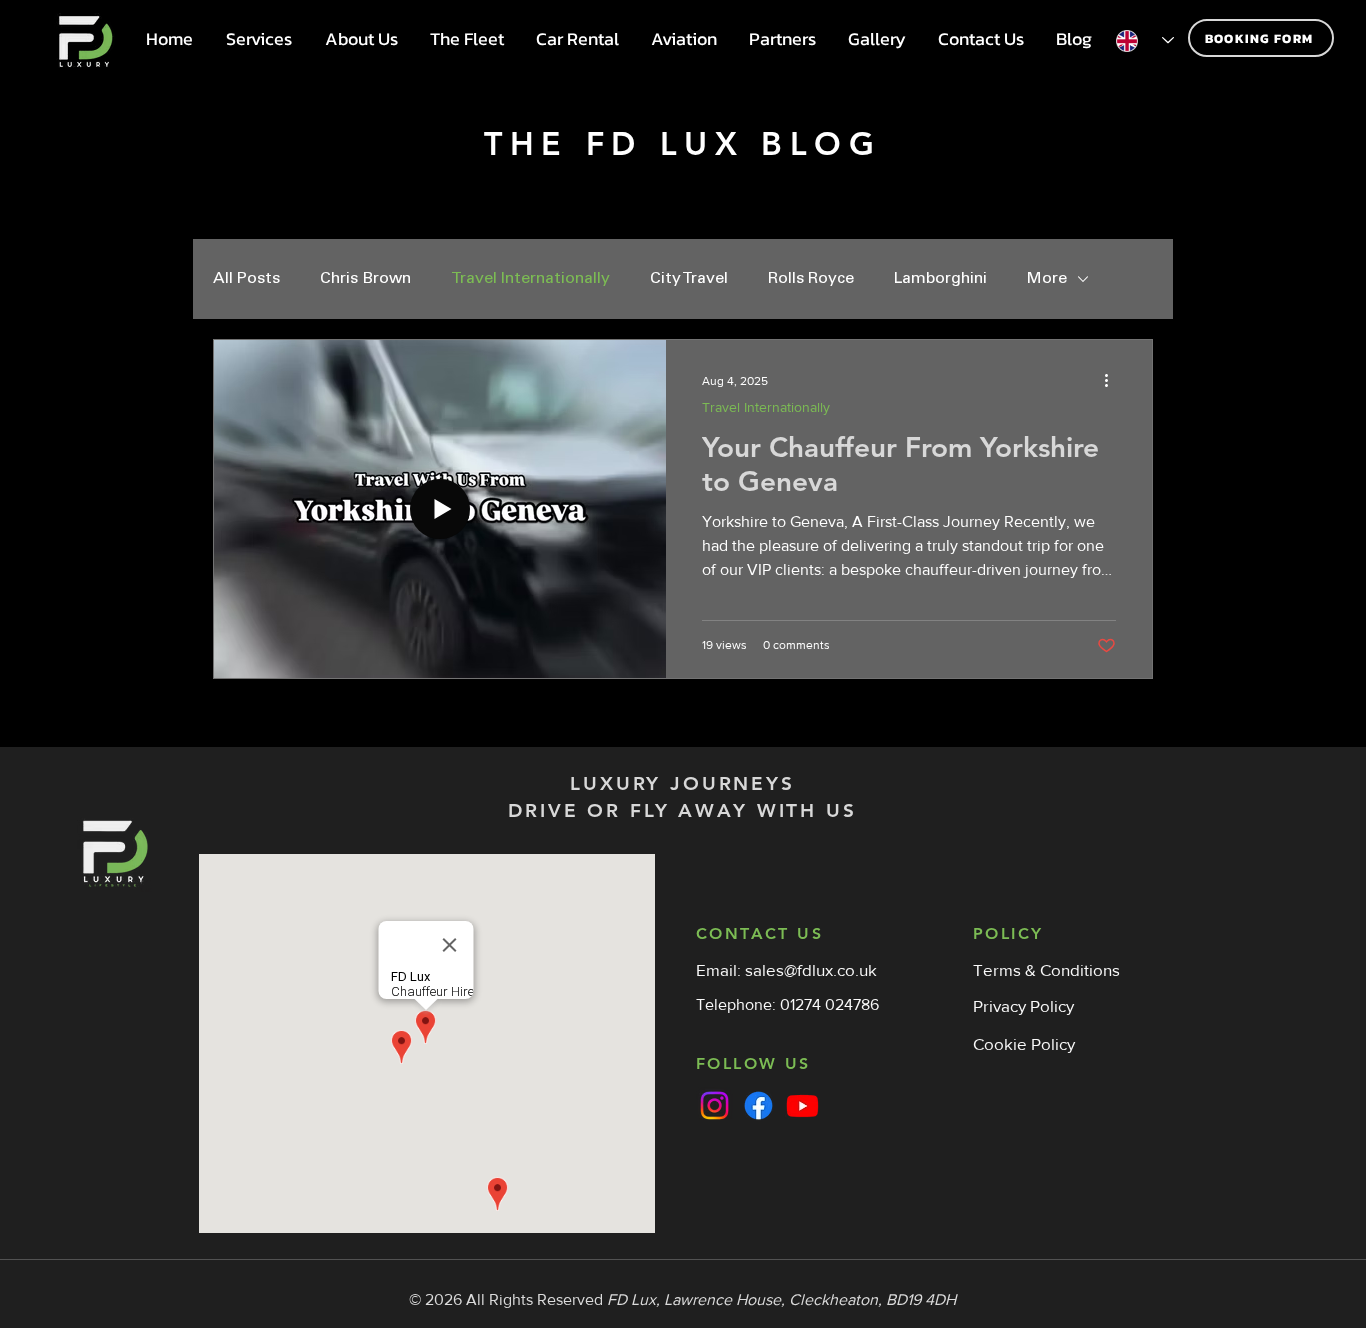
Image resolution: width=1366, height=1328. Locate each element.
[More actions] (1113, 381)
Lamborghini (940, 279)
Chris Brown (365, 279)
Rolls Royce (811, 279)
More (1047, 279)
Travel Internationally (530, 279)
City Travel (689, 279)
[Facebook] (758, 1105)
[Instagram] (714, 1105)
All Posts (246, 279)
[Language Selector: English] (1145, 40)
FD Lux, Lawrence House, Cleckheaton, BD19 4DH (781, 1299)
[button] (258, 39)
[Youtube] (802, 1105)
